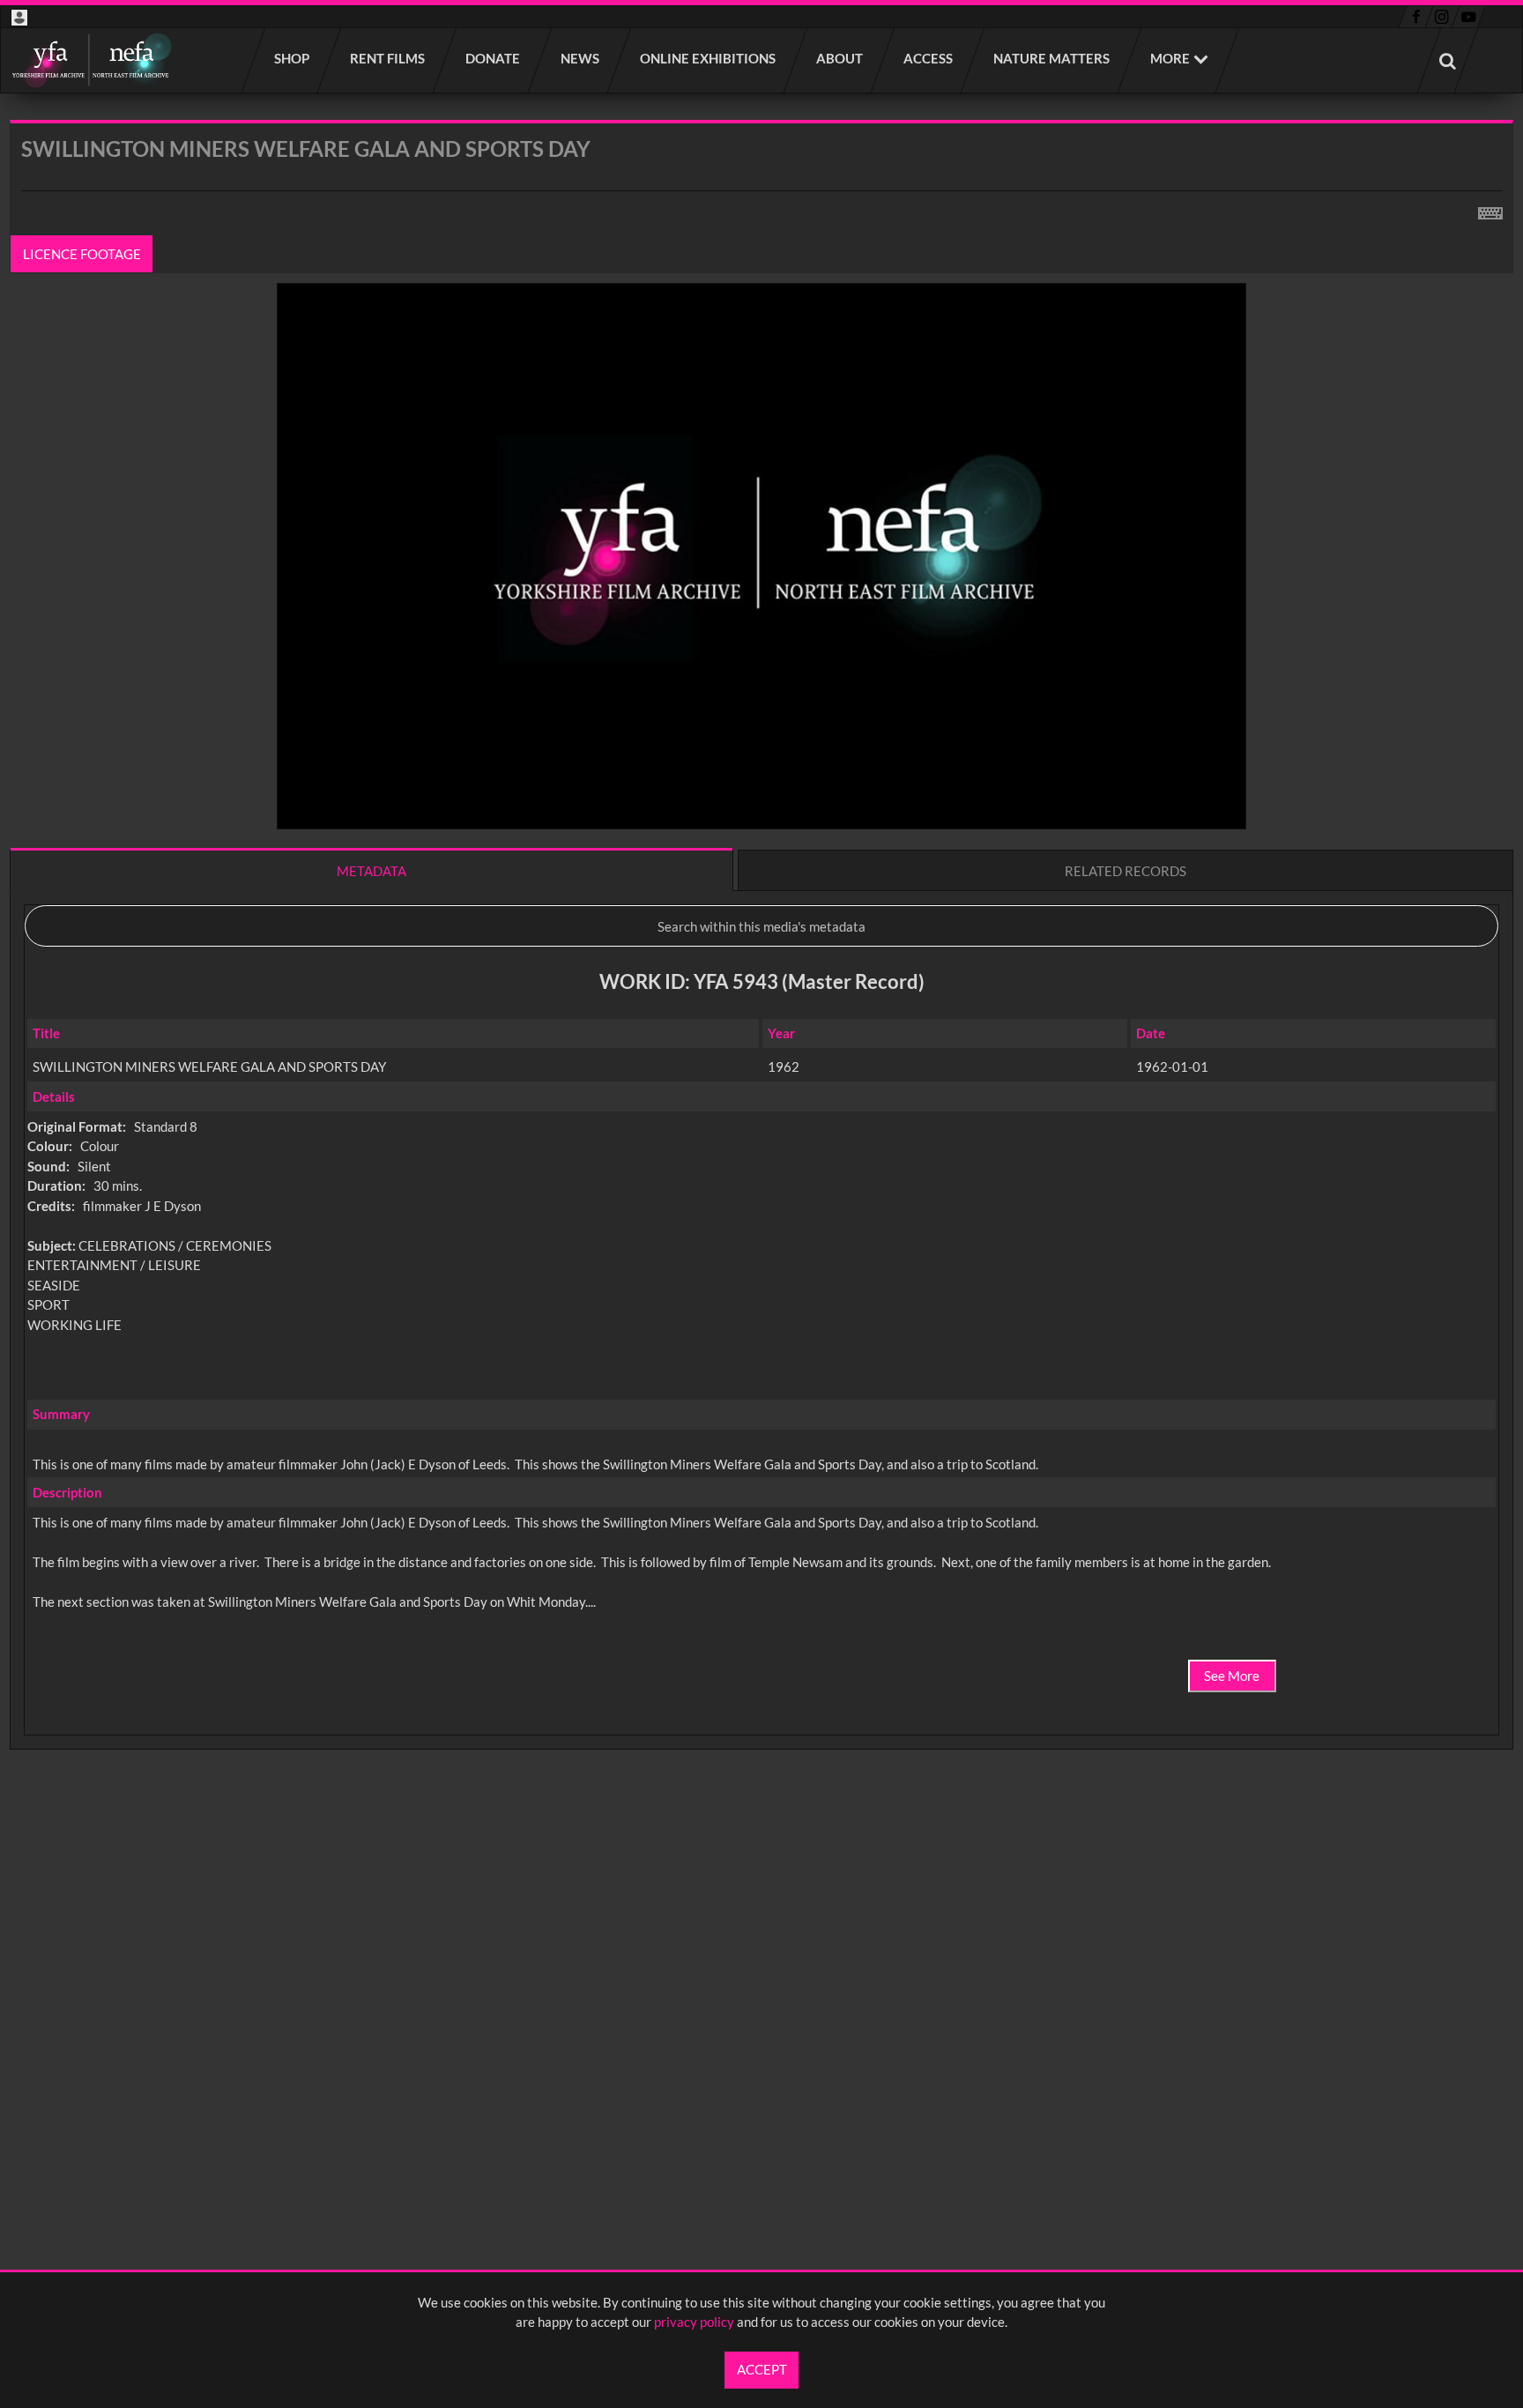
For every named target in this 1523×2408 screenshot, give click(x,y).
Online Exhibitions (709, 58)
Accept (762, 2369)
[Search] (1448, 60)
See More (1232, 1676)
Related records (1126, 871)
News (581, 58)
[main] (761, 981)
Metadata (371, 871)
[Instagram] (1442, 17)
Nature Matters (1052, 58)
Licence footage (82, 254)
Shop (293, 58)
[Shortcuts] (1490, 210)
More (1170, 58)
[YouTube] (1468, 17)
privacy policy (694, 2322)
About (840, 58)
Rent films (388, 58)
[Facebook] (1416, 17)
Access (929, 58)
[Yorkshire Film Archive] (91, 60)
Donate (494, 58)
